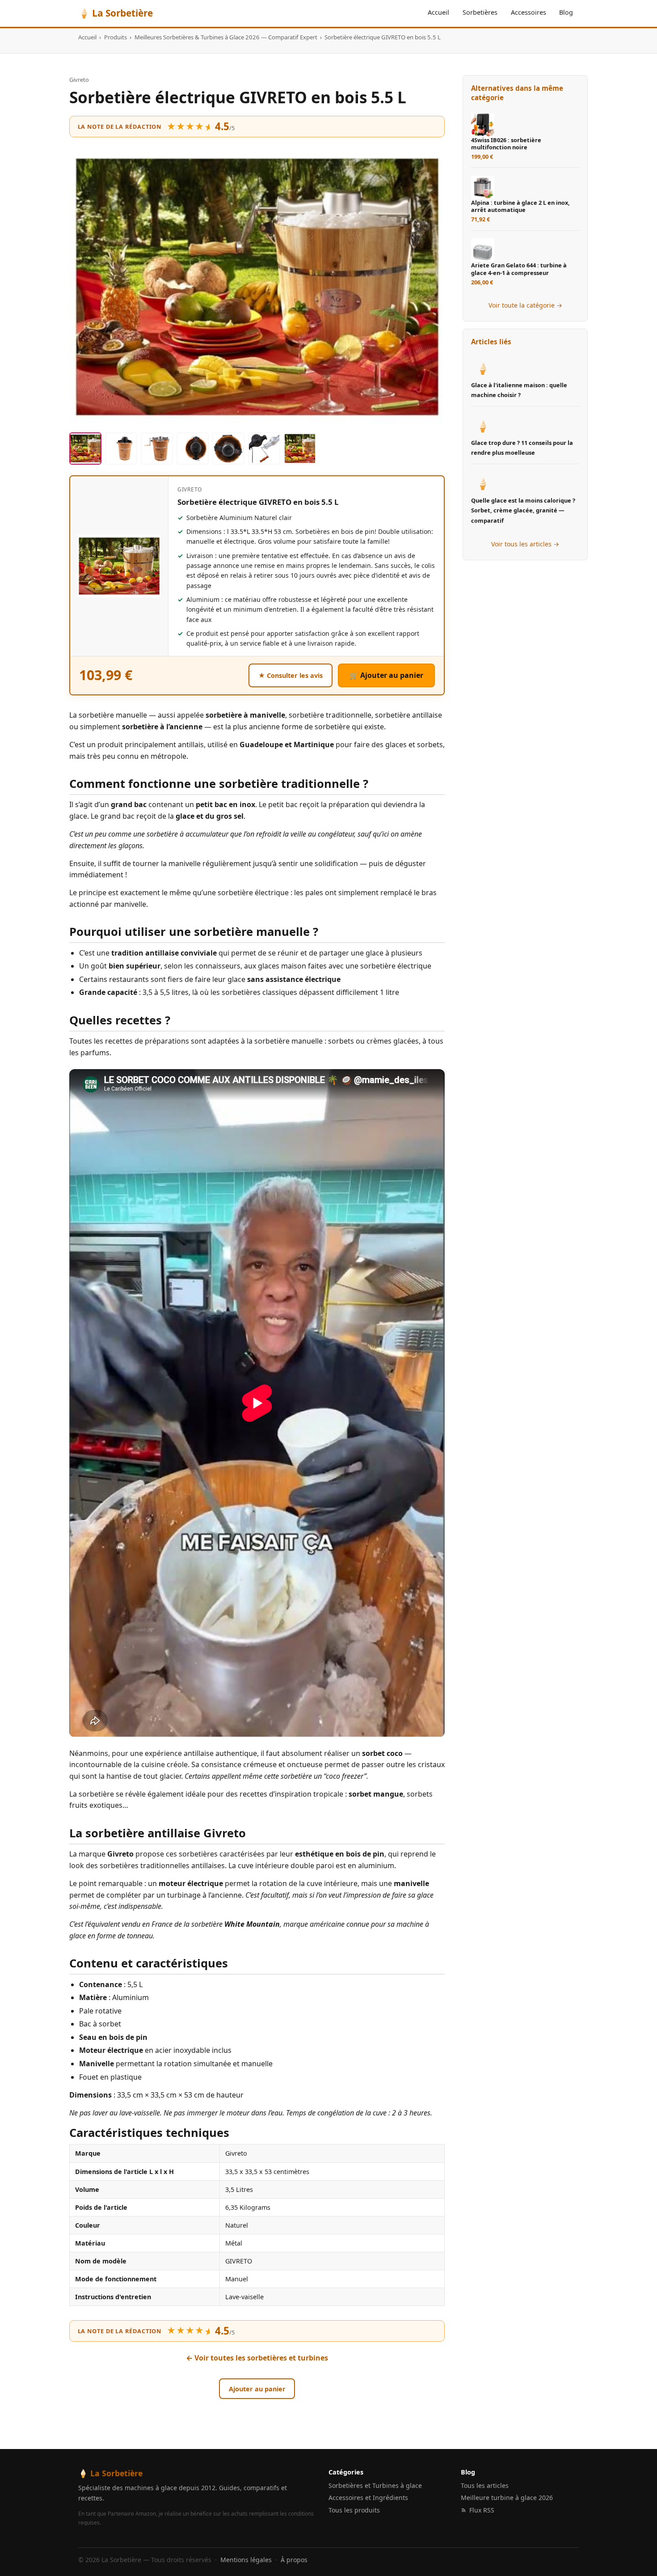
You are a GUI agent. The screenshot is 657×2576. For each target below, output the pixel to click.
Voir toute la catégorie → (525, 305)
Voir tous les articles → (525, 544)
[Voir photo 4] (193, 448)
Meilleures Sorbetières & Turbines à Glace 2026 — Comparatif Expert (226, 37)
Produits (116, 37)
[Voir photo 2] (121, 448)
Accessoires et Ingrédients (368, 2498)
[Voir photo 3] (157, 448)
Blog (566, 12)
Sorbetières (480, 12)
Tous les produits (354, 2510)
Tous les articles (485, 2485)
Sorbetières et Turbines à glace (375, 2485)
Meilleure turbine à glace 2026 (507, 2498)
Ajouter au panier (257, 2389)
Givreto (79, 80)
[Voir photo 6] (264, 448)
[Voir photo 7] (300, 448)
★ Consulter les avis (291, 675)
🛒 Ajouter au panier (386, 675)
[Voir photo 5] (228, 448)
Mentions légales (246, 2560)
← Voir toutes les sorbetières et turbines (257, 2358)
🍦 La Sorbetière (116, 13)
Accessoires (529, 12)
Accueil (438, 12)
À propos (294, 2560)
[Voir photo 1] (85, 448)
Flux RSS (482, 2510)
